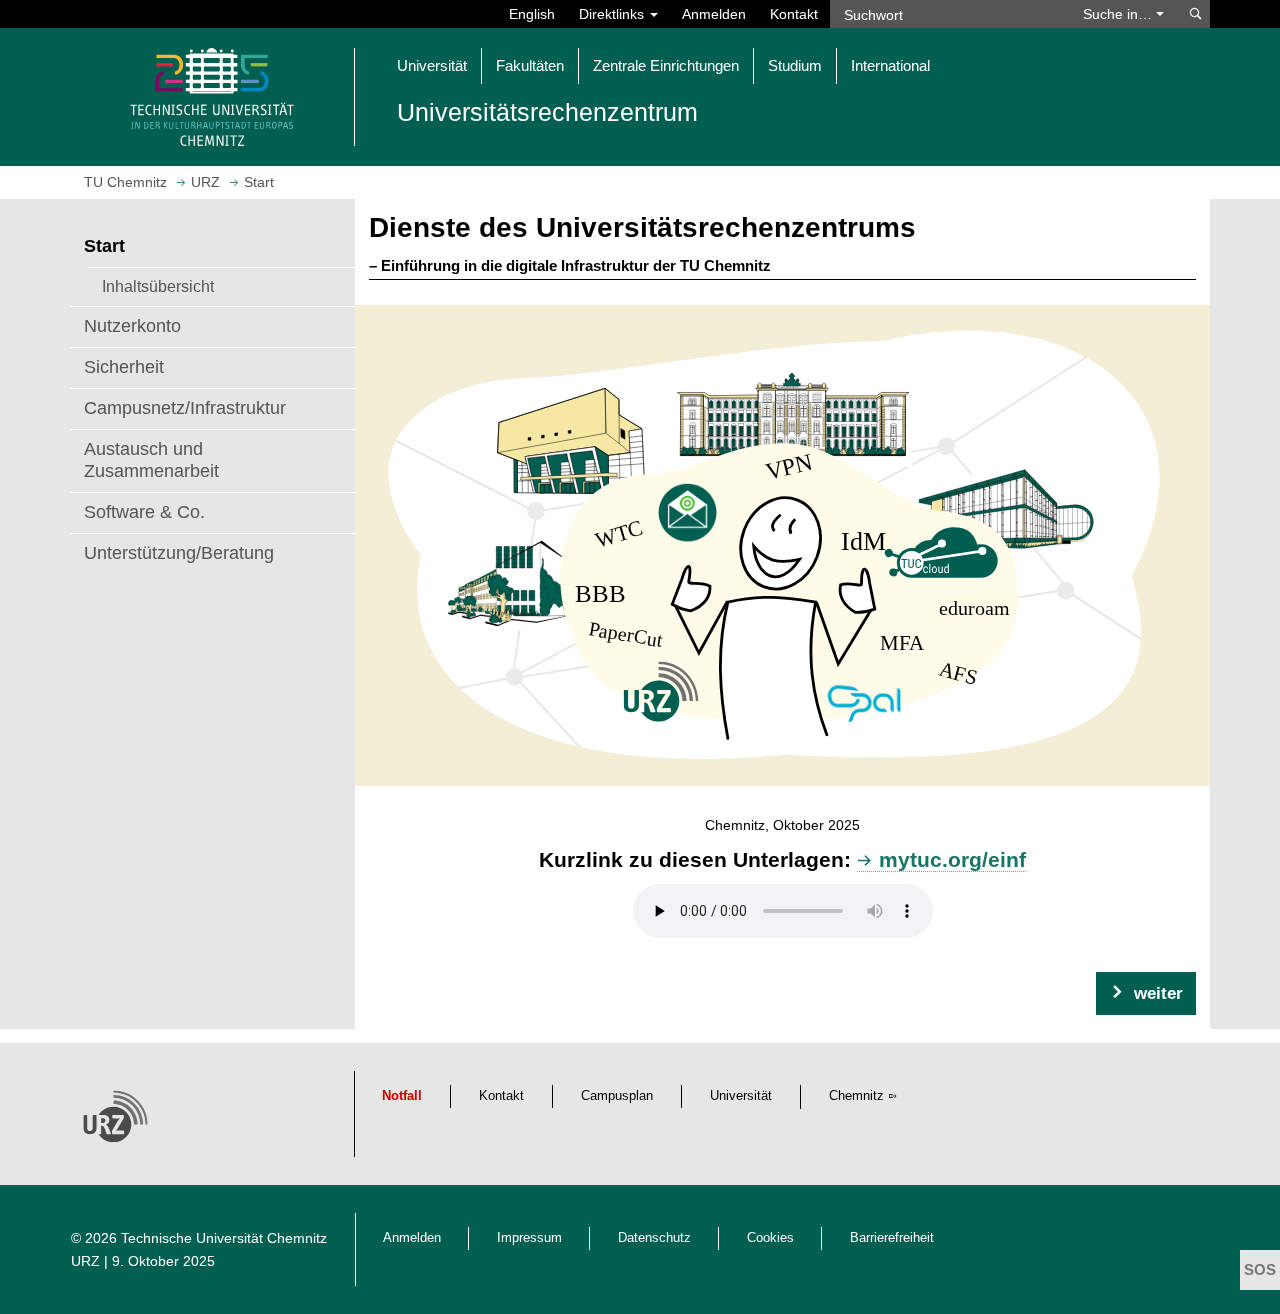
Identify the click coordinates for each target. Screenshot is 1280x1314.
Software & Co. (144, 512)
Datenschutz (654, 1238)
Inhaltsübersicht (158, 286)
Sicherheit (124, 367)
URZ (85, 1261)
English (532, 14)
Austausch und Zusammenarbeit (151, 460)
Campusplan (617, 1096)
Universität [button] (432, 65)
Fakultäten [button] (530, 65)
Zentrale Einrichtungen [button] (666, 65)
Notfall (402, 1096)
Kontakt (794, 14)
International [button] (890, 65)
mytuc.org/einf (952, 859)
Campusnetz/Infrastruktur (185, 408)
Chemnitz (856, 1096)
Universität (741, 1096)
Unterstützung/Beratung (179, 553)
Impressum (529, 1238)
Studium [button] (795, 65)
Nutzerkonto (132, 326)
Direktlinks (613, 14)
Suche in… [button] (1119, 14)
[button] (1146, 993)
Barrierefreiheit (892, 1238)
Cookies (770, 1238)
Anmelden (714, 14)
